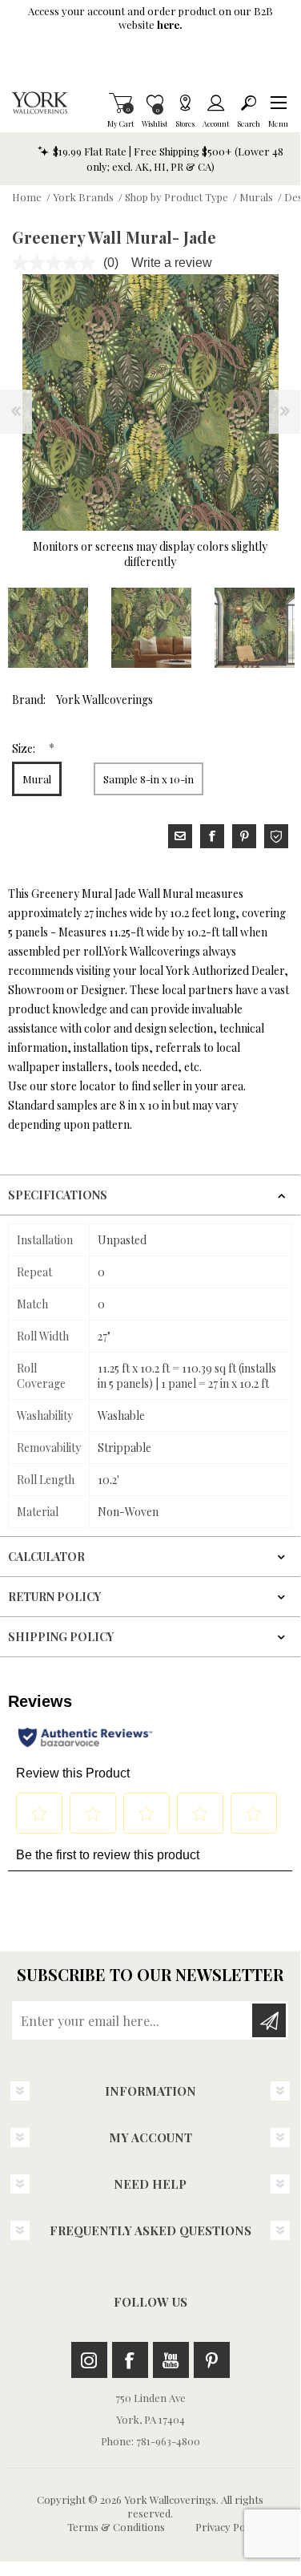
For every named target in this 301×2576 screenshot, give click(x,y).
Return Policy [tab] (54, 1597)
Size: (25, 748)
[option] (151, 628)
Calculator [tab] (46, 1557)
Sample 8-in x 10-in (148, 779)
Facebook (130, 2360)
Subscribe (269, 2020)
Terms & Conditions (116, 2527)
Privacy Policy (228, 2527)
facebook (212, 836)
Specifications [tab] (58, 1195)
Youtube (171, 2360)
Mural (37, 779)
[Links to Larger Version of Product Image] (150, 402)
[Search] (249, 103)
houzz (276, 836)
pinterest (244, 836)
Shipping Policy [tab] (61, 1637)
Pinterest (212, 2360)
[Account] (216, 103)
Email (180, 836)
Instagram (89, 2360)
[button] (278, 103)
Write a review (172, 263)
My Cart (120, 103)
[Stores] (185, 103)
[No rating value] (58, 263)
